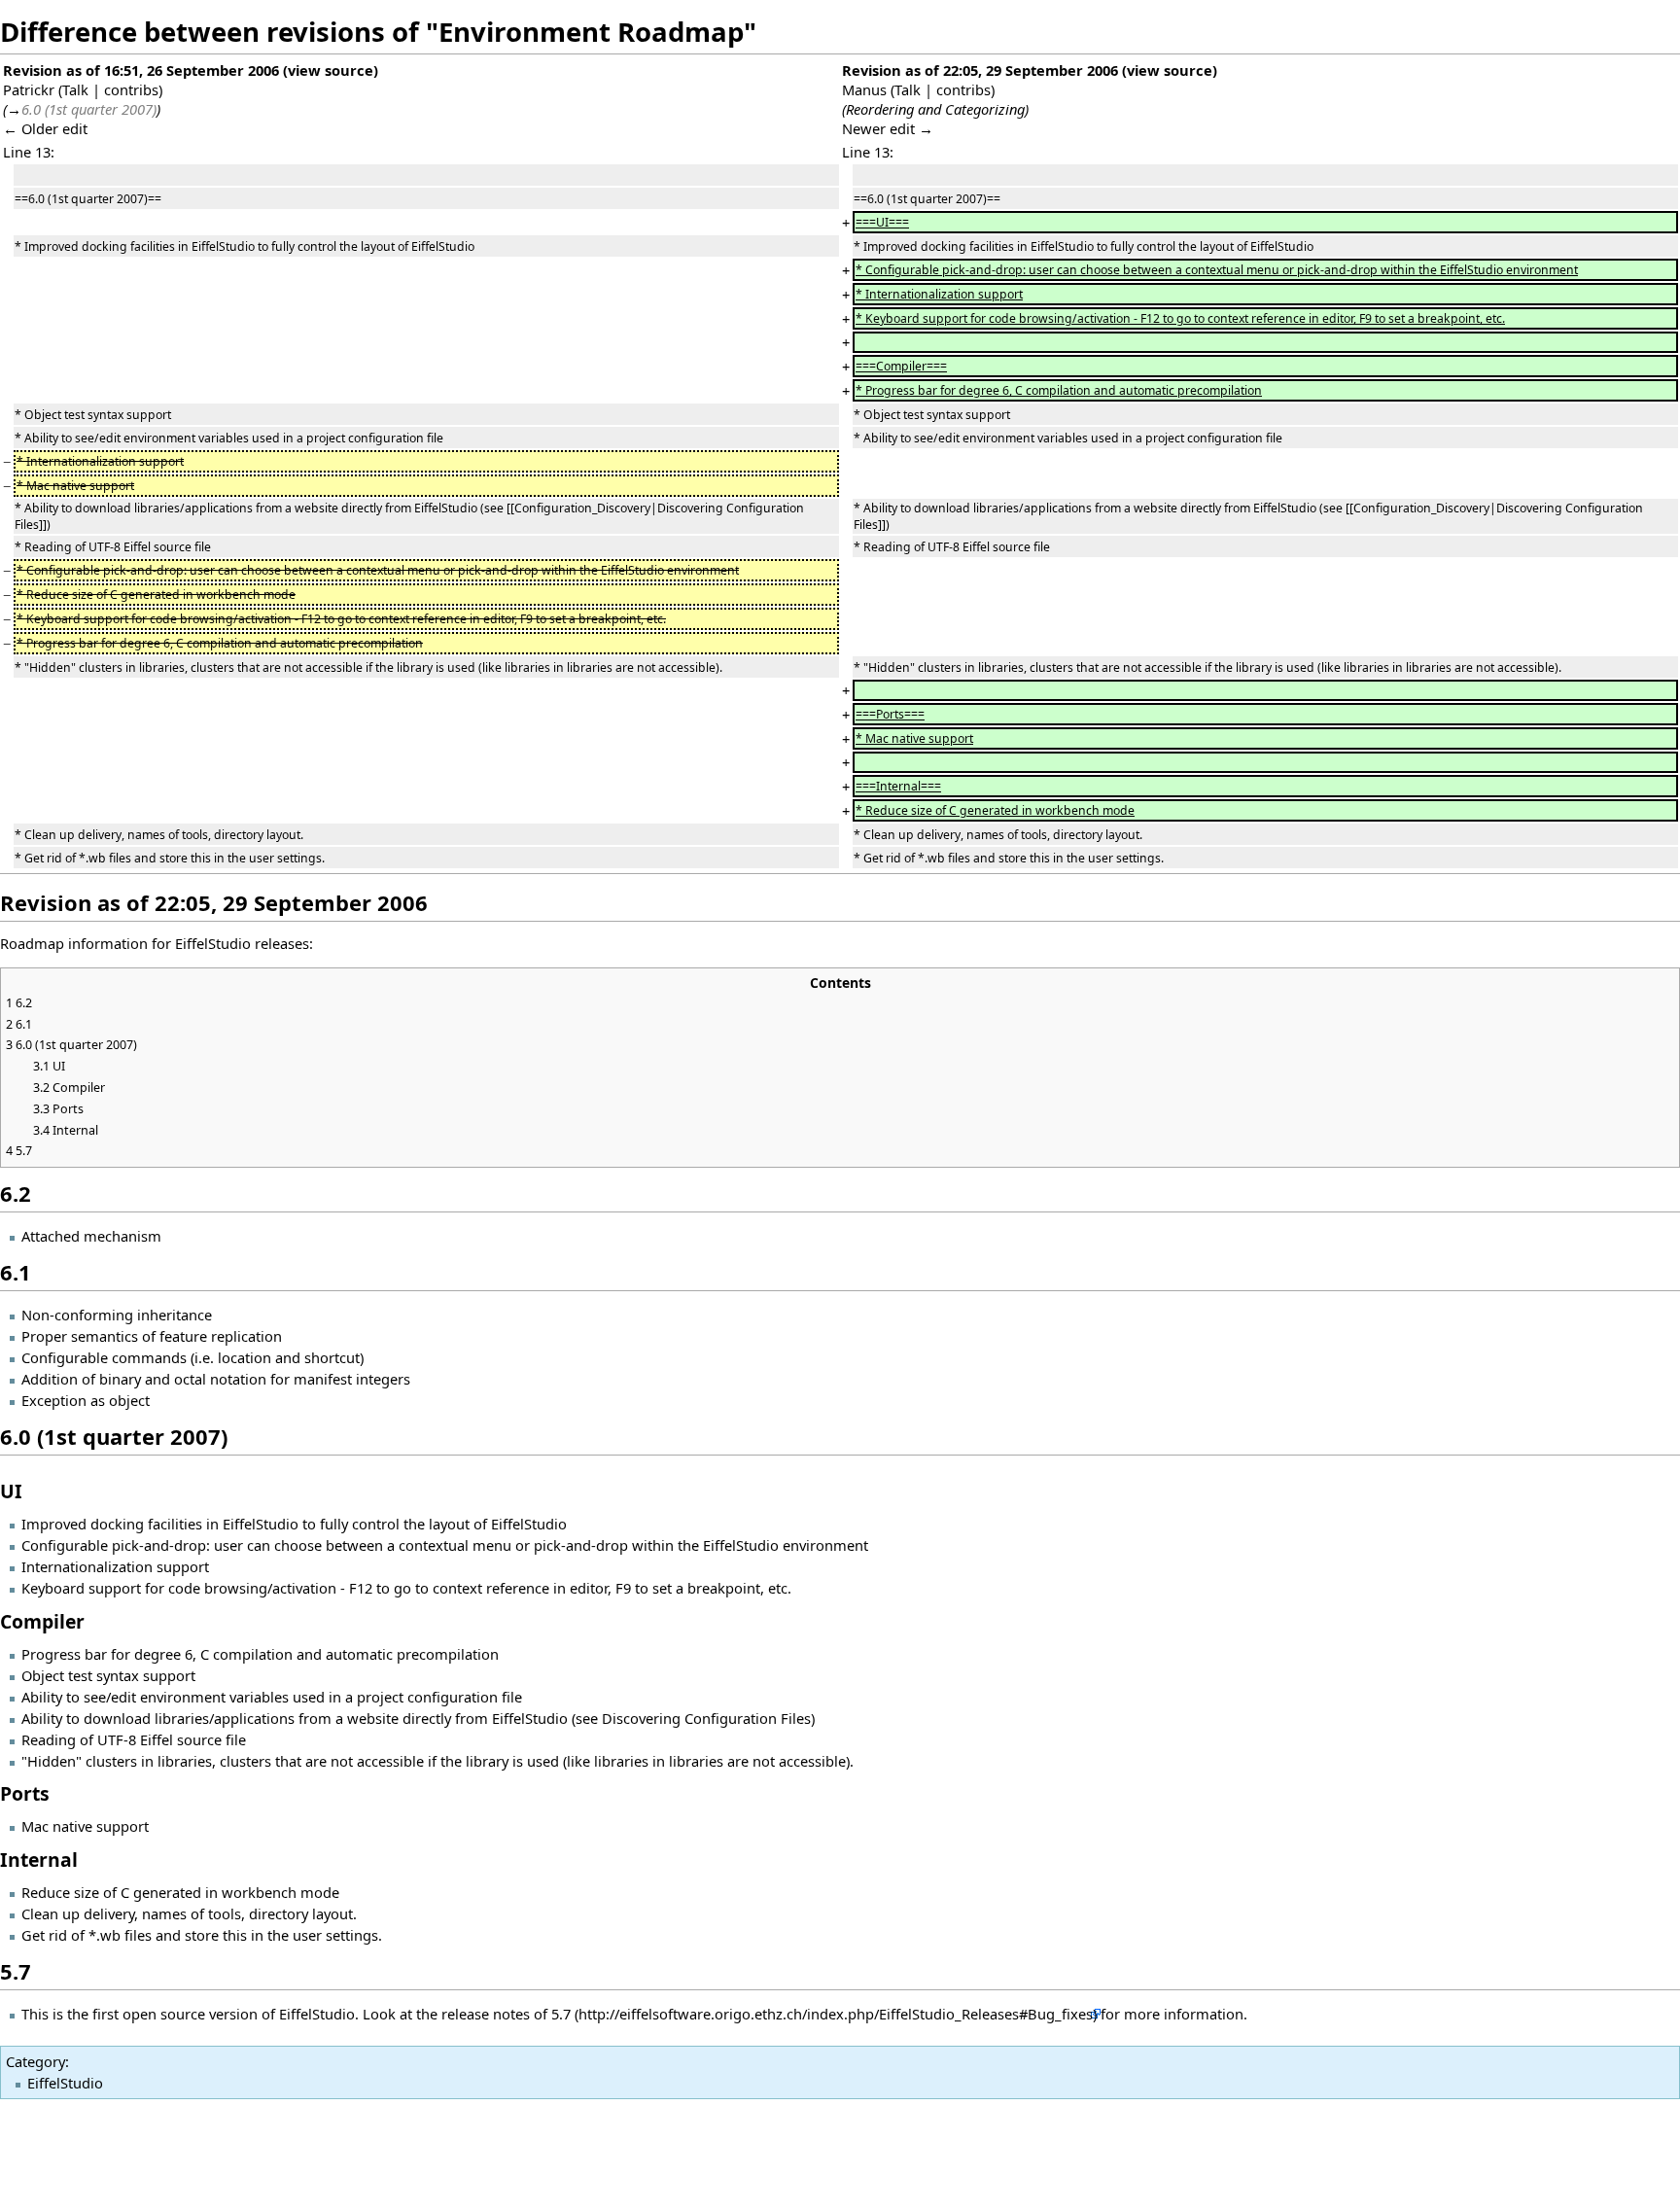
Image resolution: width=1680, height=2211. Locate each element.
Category (35, 2061)
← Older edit (45, 128)
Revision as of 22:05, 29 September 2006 (980, 70)
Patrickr (29, 89)
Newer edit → (888, 128)
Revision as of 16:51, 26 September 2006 (141, 70)
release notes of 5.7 (506, 2014)
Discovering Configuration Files (706, 1718)
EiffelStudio (65, 2083)
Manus (864, 89)
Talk (75, 89)
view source (331, 70)
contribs (131, 89)
